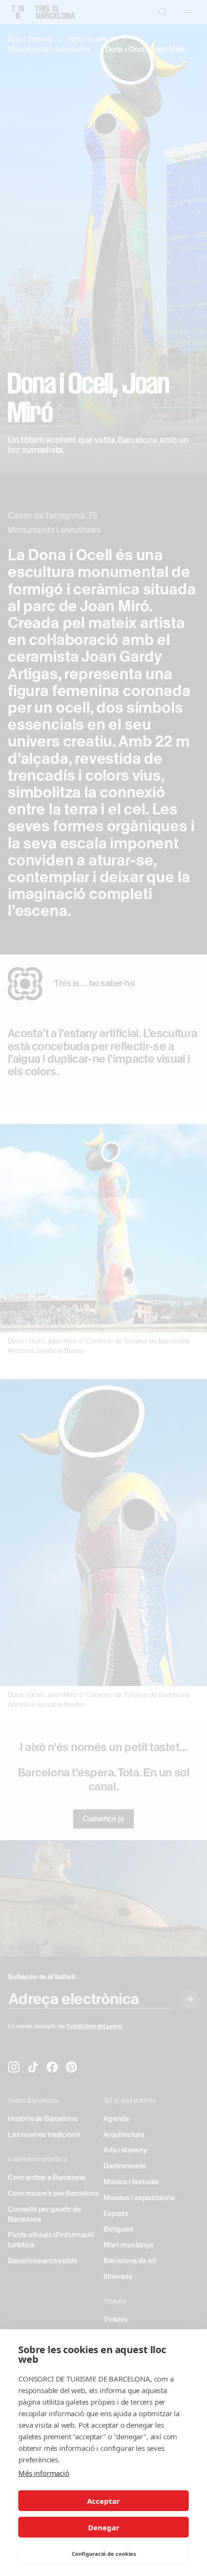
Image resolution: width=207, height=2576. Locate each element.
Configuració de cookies (104, 2554)
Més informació (44, 2473)
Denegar (104, 2527)
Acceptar (103, 2501)
